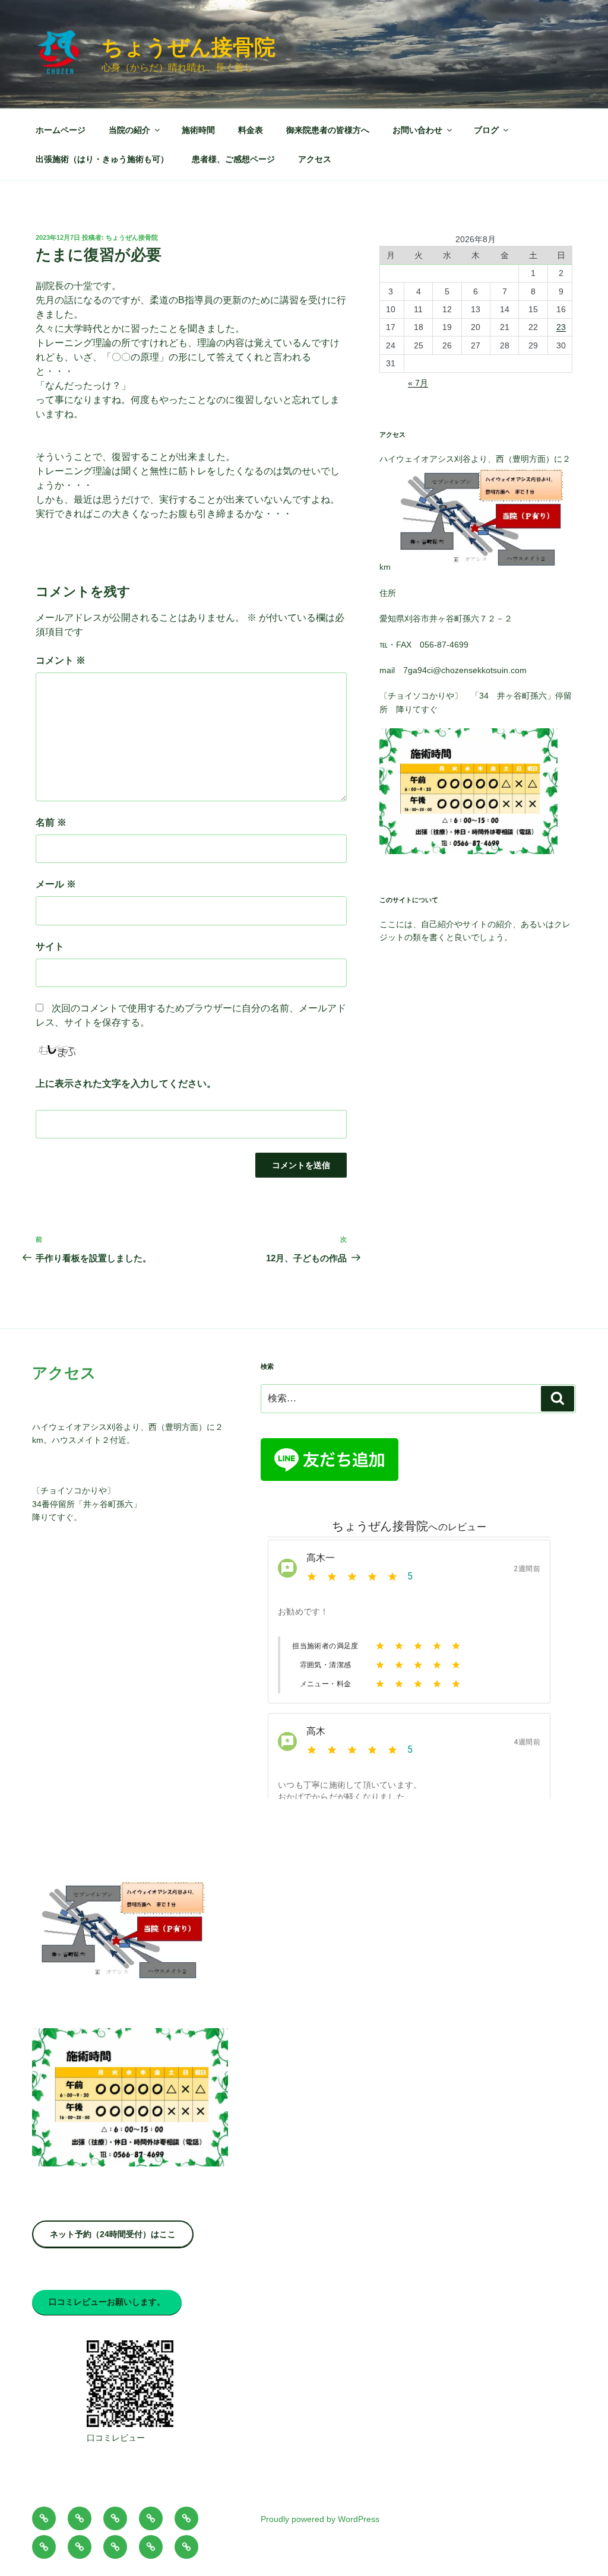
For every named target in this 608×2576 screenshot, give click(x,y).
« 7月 (418, 383)
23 (561, 327)
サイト (50, 946)
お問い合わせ (417, 130)
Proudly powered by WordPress (320, 2519)
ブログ (486, 130)
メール (56, 884)
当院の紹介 (129, 130)
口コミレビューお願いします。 (107, 2302)
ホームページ (61, 130)
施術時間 (198, 130)
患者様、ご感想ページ (233, 159)
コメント (61, 660)
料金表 (251, 130)
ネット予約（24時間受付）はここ (113, 2234)
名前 (51, 822)
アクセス (315, 159)
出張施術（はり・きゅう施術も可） (102, 159)
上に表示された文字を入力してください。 (126, 1084)
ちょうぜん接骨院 (189, 47)
